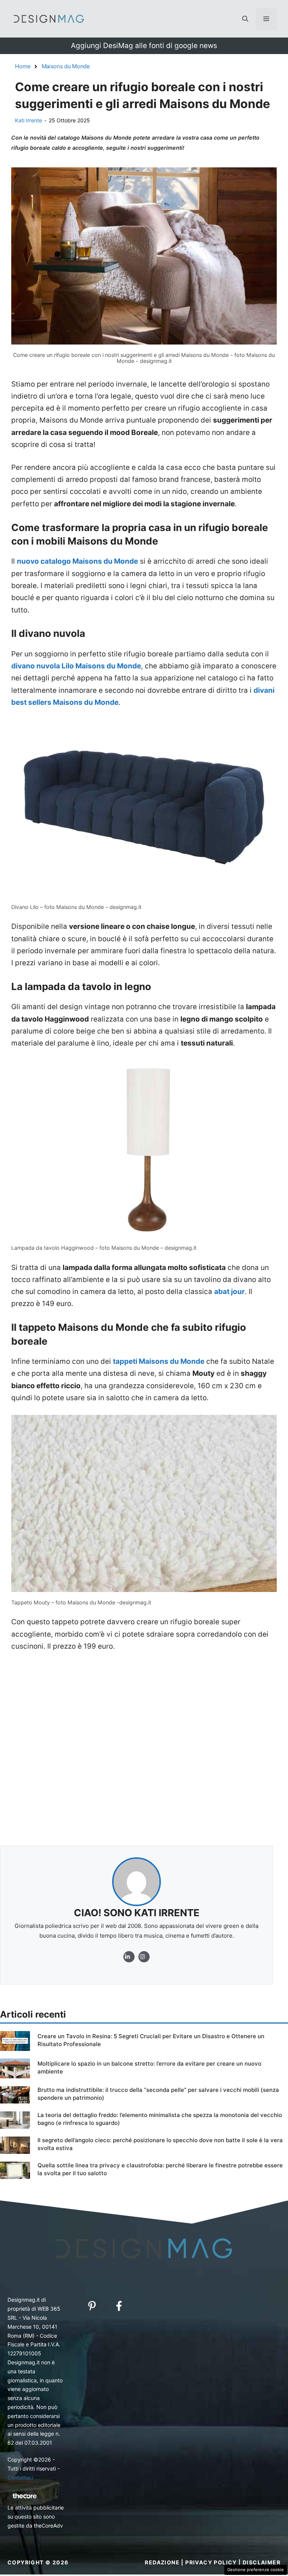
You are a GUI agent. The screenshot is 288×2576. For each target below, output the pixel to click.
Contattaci (20, 2477)
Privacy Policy (211, 2562)
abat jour (229, 1292)
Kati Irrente (28, 120)
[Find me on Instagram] (129, 1957)
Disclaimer (262, 2562)
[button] (245, 19)
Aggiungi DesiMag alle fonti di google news (144, 46)
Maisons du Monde (66, 66)
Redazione (162, 2562)
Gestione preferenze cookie (256, 2570)
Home (23, 66)
